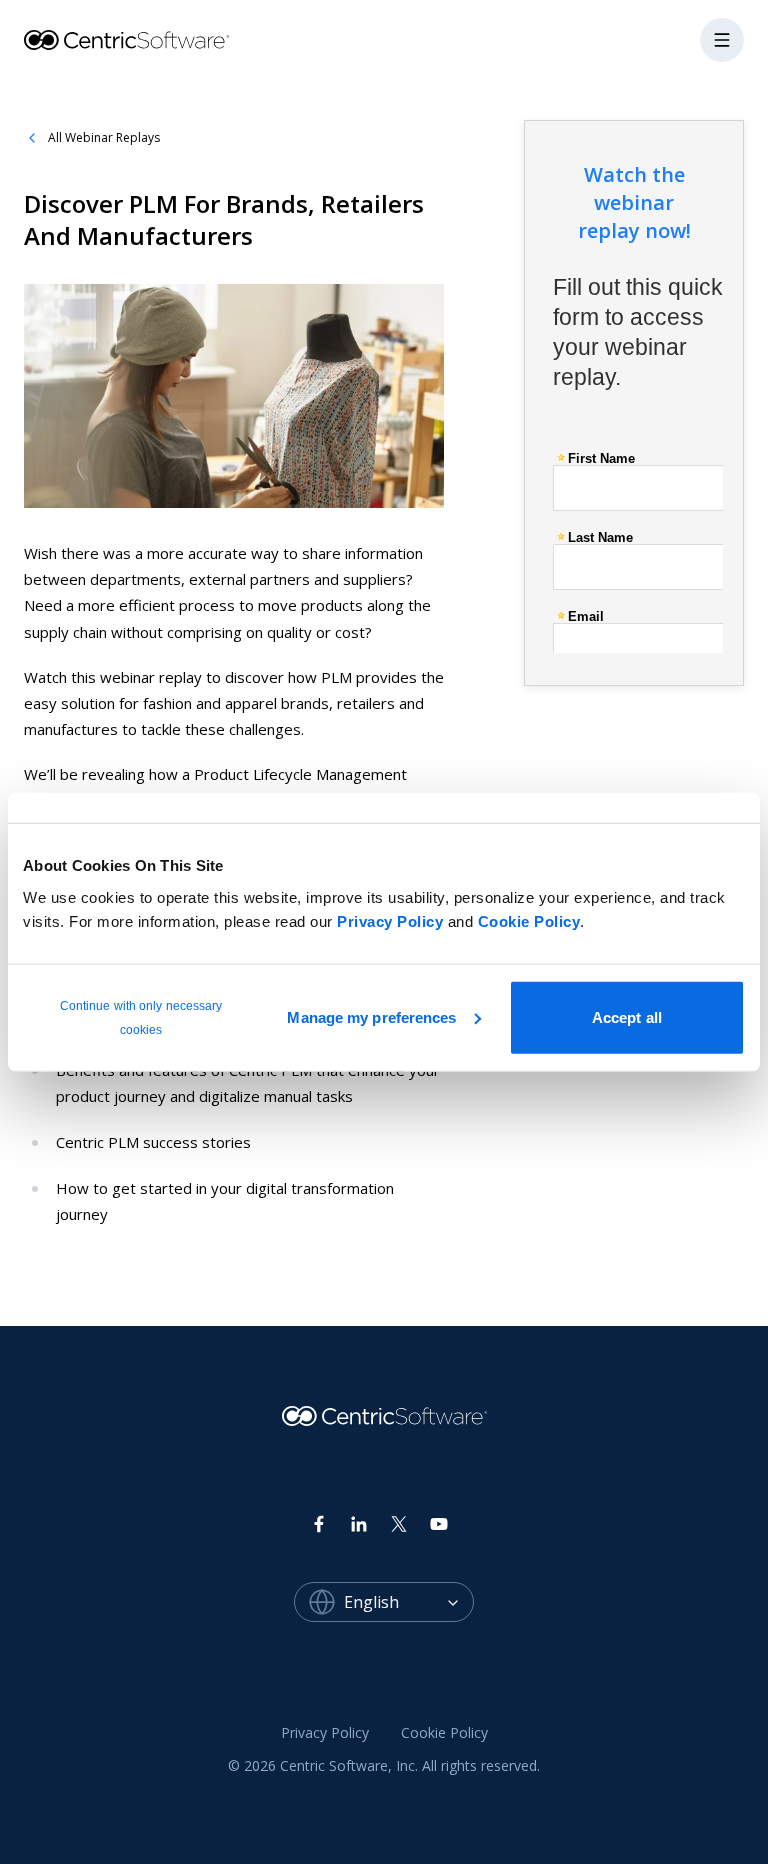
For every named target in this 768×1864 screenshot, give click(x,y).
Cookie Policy (529, 920)
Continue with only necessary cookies (141, 1017)
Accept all (627, 1016)
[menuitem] (325, 1733)
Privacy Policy (390, 920)
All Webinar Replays (104, 137)
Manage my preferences (371, 1016)
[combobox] (409, 1602)
